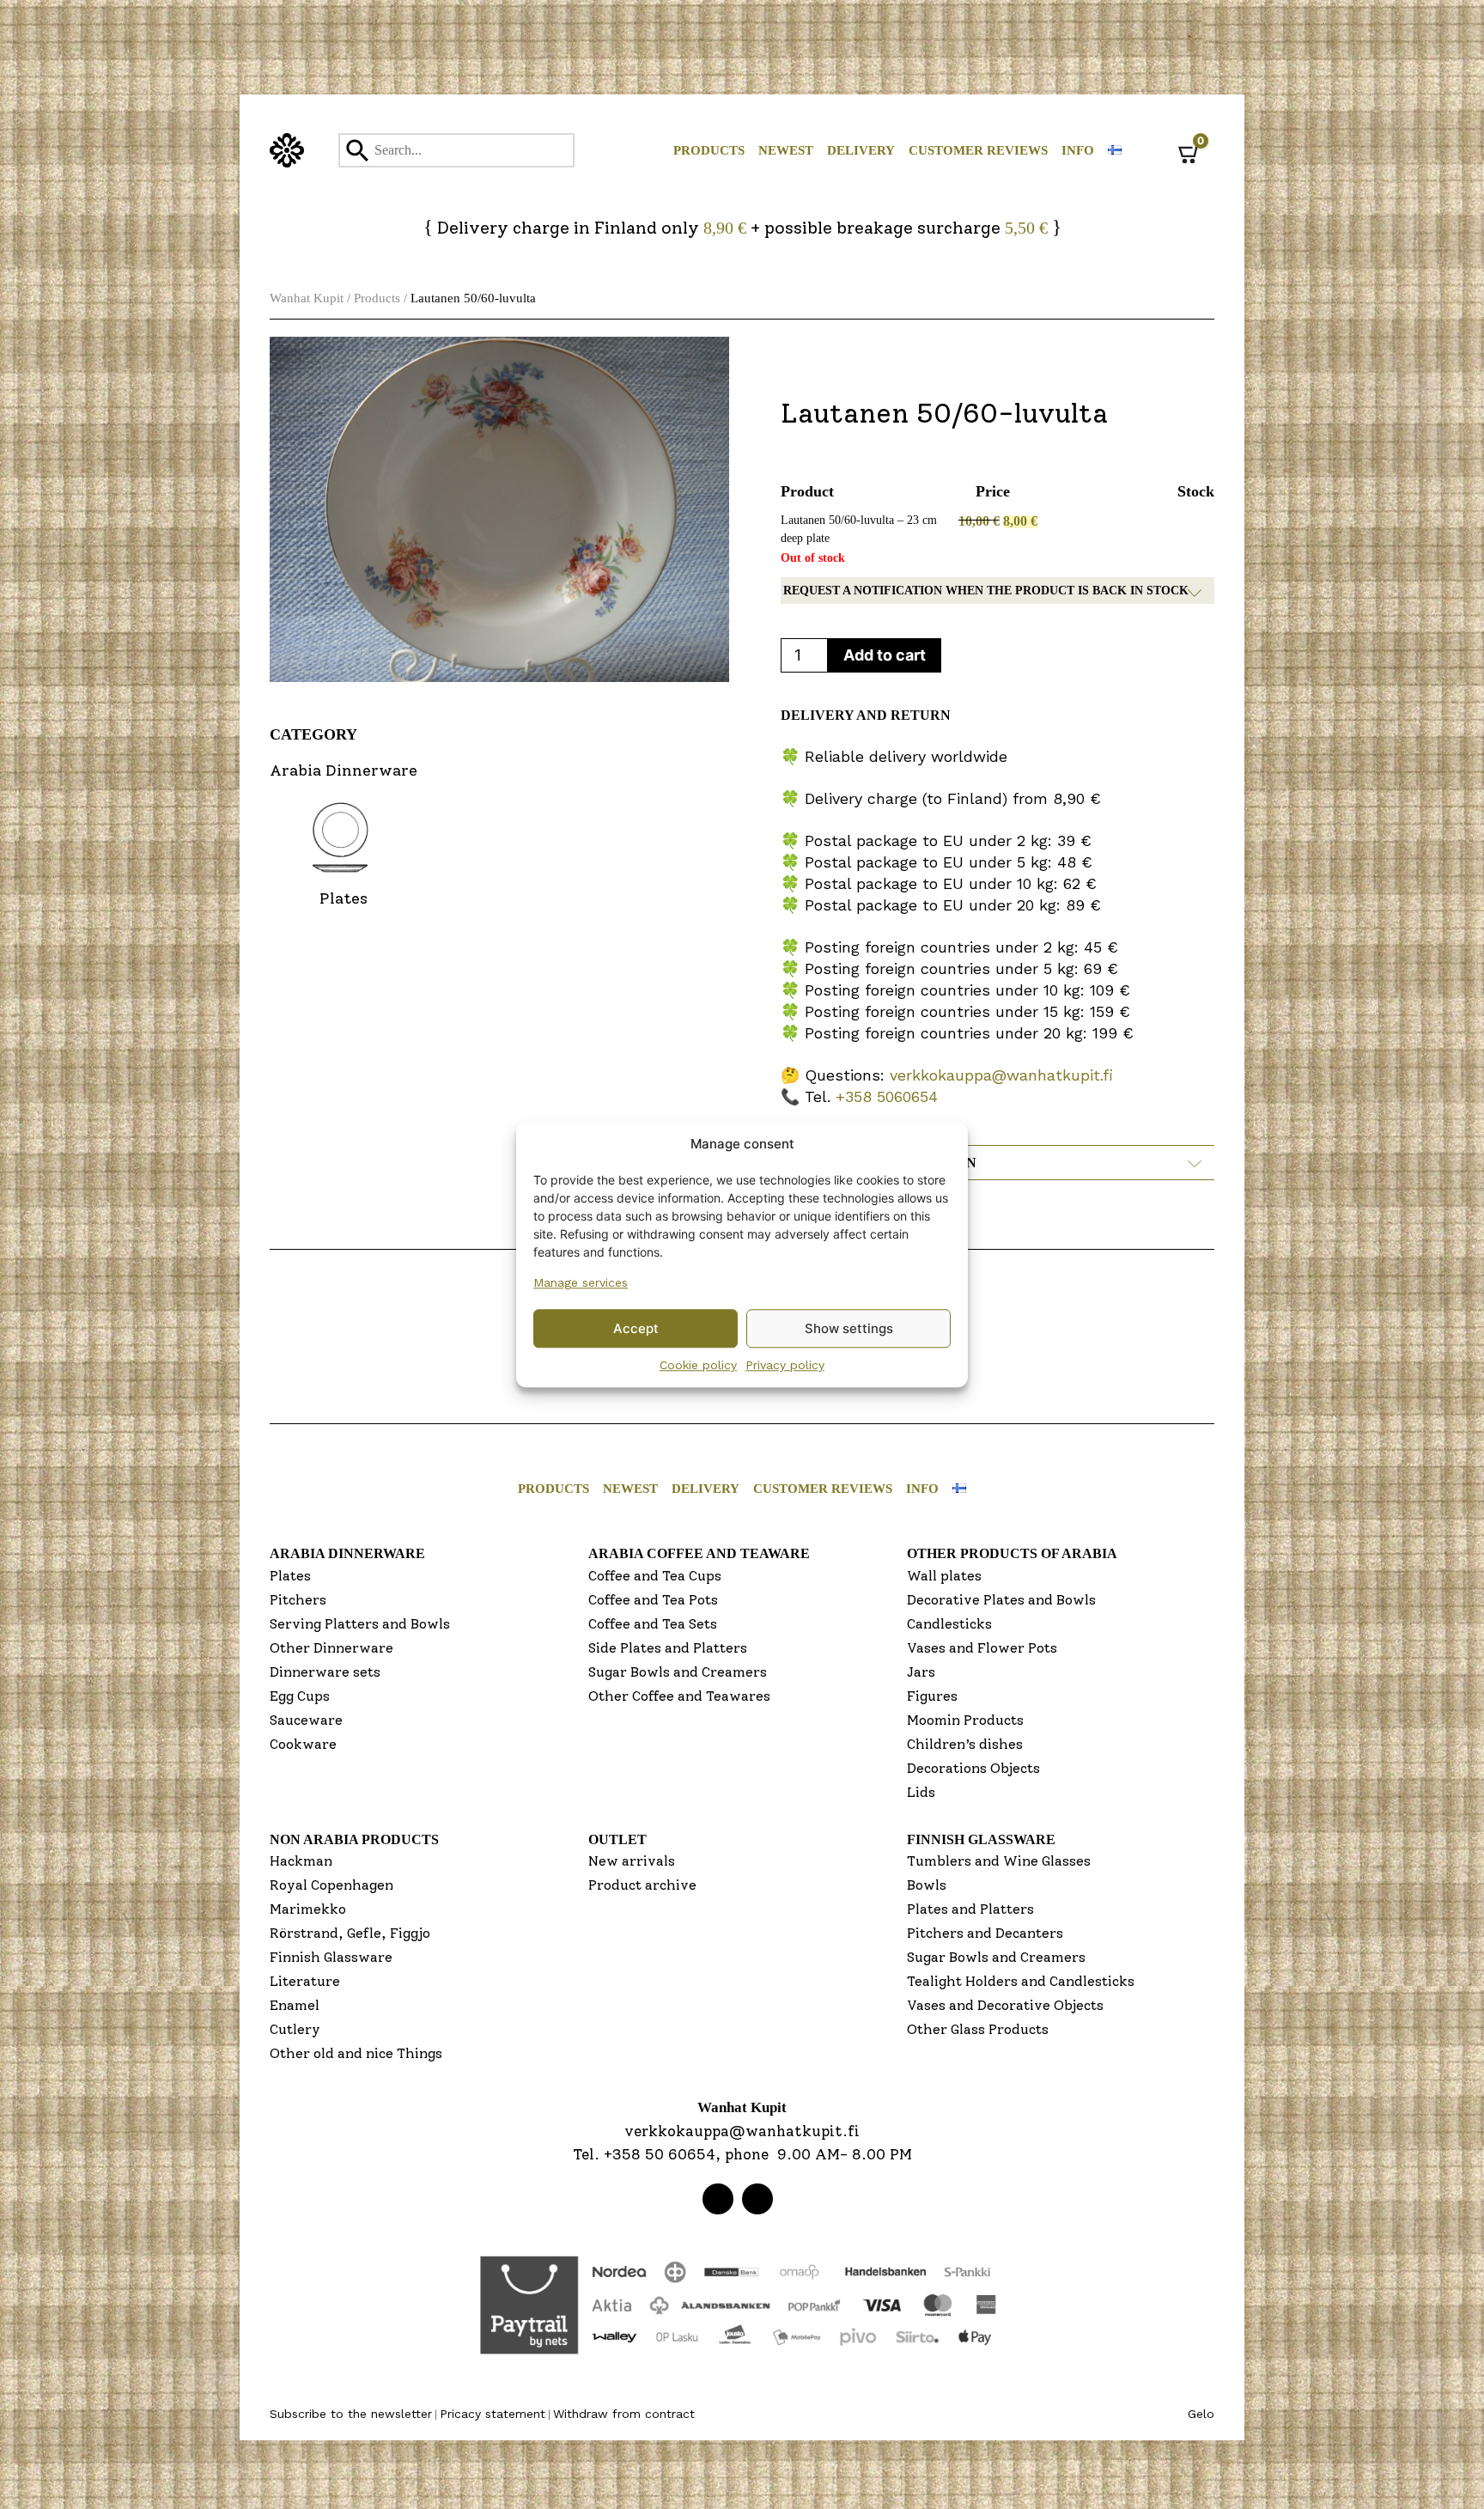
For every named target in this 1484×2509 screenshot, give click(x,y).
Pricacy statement (493, 2414)
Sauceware (306, 1720)
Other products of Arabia (1012, 1553)
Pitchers (298, 1600)
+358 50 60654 (660, 2154)
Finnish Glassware (331, 1957)
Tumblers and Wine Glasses (999, 1861)
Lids (921, 1792)
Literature (305, 1981)
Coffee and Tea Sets (653, 1624)
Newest (786, 150)
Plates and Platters (970, 1909)
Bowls (927, 1885)
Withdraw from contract (624, 2414)
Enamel (295, 2005)
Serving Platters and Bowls (360, 1624)
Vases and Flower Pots (982, 1648)
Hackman (301, 1861)
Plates (290, 1576)
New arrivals (632, 1861)
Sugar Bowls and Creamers (678, 1672)
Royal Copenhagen (331, 1885)
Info (1078, 150)
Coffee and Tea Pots (653, 1600)
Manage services (581, 1282)
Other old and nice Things (356, 2053)
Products (709, 150)
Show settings (849, 1328)
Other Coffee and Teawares (679, 1696)
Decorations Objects (973, 1768)
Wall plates (944, 1576)
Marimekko (308, 1909)
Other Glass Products (978, 2029)
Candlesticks (949, 1624)
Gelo (1201, 2414)
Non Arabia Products (354, 1839)
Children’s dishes (965, 1744)
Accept (636, 1328)
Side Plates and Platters (668, 1648)
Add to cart (885, 655)
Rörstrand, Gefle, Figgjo (350, 1933)
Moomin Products (965, 1720)
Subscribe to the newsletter (351, 2414)
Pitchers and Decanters (985, 1933)
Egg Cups (300, 1696)
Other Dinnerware (331, 1648)
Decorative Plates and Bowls (1001, 1600)
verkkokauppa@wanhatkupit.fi (1001, 1075)
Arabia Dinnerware (347, 1553)
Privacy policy (785, 1365)
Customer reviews (978, 150)
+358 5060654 (887, 1096)
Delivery (861, 150)
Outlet (617, 1839)
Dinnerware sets (325, 1672)
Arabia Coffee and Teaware (699, 1553)
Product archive (642, 1885)
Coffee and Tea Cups (655, 1576)
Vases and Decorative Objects (1005, 2005)
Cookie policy (698, 1365)
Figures (932, 1696)
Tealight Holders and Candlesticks (1021, 1981)
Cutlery (295, 2029)
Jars (921, 1672)
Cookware (303, 1744)
